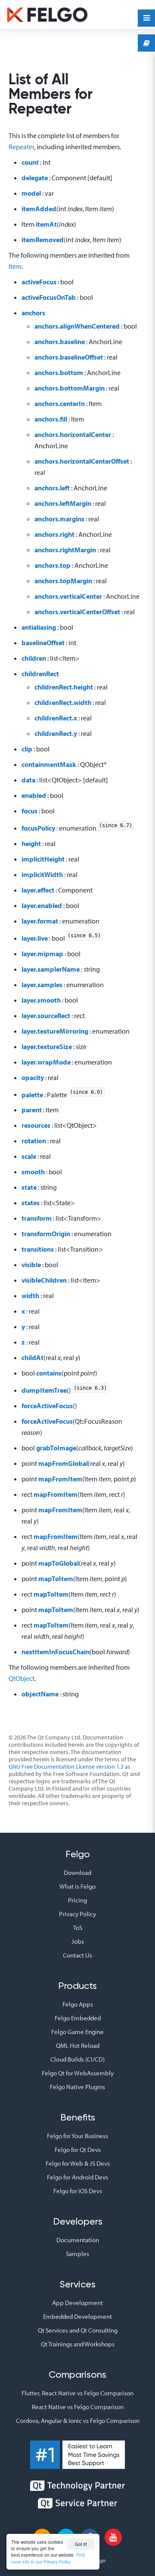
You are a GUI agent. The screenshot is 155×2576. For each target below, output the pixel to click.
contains (49, 1373)
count (30, 162)
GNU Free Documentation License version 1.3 (66, 1767)
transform (37, 1218)
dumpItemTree (44, 1390)
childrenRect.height (64, 687)
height (31, 843)
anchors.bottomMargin (70, 388)
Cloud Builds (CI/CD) (77, 2059)
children (34, 658)
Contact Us (77, 1955)
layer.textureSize (47, 1046)
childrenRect (40, 674)
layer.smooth (41, 1000)
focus (29, 811)
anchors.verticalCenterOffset (77, 612)
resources (36, 1125)
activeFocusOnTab (49, 297)
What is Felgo (77, 1886)
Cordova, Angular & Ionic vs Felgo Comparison (78, 2421)
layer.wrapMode (46, 1062)
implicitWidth (42, 874)
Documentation (78, 2240)
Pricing (77, 1900)
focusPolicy (38, 828)
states (31, 1203)
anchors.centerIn (60, 403)
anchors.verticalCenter (68, 596)
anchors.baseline (60, 342)
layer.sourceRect (46, 1016)
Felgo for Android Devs (77, 2177)
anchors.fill (51, 419)
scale (29, 1156)
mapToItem (56, 1579)
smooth (33, 1172)
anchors (33, 313)
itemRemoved (43, 240)
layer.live (35, 938)
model (31, 193)
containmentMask (49, 764)
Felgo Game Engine (77, 2032)
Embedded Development (77, 2316)
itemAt (46, 224)
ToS (78, 1928)
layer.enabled (42, 905)
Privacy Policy (77, 1914)
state (29, 1187)
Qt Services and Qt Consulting (78, 2330)
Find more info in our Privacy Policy (48, 2558)
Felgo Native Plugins (77, 2087)
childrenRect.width (63, 702)
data (28, 780)
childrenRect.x (56, 718)
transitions (38, 1249)
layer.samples (42, 985)
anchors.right (54, 534)
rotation (34, 1141)
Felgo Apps (78, 2004)
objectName (40, 1694)
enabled (34, 795)
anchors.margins (59, 519)
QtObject (22, 1678)
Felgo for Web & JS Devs (78, 2163)
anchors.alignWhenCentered (77, 326)
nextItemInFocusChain (56, 1652)
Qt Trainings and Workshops (78, 2344)
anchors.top (53, 565)
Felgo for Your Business (77, 2136)
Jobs (78, 1941)
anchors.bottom (59, 372)
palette (32, 1094)
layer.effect (38, 890)
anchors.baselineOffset (69, 357)
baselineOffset (43, 643)
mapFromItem (60, 1479)
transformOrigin (46, 1234)
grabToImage (56, 1448)
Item (15, 266)
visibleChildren (44, 1280)
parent (32, 1110)
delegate (35, 178)
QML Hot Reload (78, 2045)
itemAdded (39, 209)
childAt (33, 1357)
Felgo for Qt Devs (78, 2150)
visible (31, 1265)
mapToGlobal (59, 1563)
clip (27, 749)
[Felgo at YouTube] (113, 2537)
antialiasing (39, 627)
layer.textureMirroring (55, 1031)
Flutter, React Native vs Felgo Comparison (77, 2393)
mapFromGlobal (63, 1463)
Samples (77, 2254)
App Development (77, 2303)
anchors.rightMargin (65, 550)
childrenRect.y (56, 733)
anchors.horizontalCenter (73, 434)
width (30, 1296)
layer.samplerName (51, 969)
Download (77, 1873)
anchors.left (52, 488)
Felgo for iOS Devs (78, 2191)
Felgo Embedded (78, 2018)
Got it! (81, 2544)
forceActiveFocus (47, 1406)
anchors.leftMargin (63, 503)
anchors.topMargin (63, 581)
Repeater (21, 147)
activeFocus (39, 282)
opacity (33, 1077)
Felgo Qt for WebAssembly (78, 2073)
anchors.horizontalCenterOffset (82, 461)
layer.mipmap (42, 954)
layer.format (40, 921)
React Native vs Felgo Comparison (78, 2407)
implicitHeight (43, 859)
